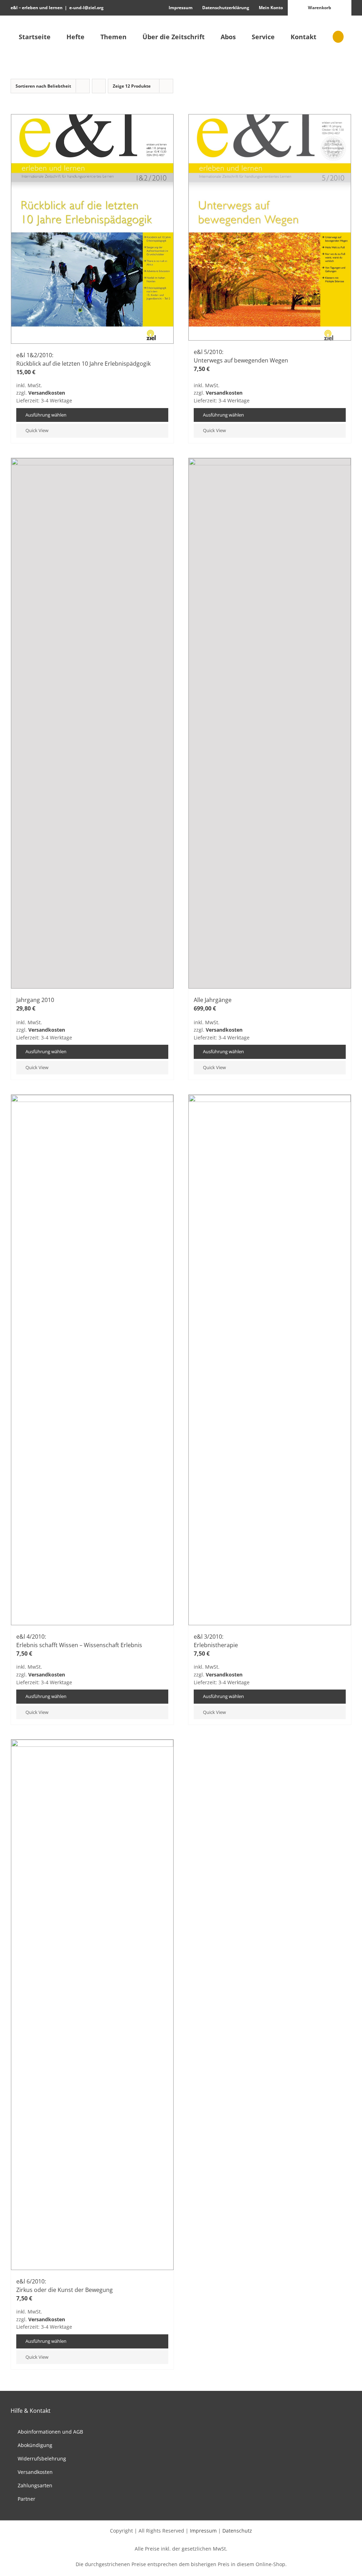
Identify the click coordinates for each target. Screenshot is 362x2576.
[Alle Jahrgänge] (270, 723)
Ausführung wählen (46, 415)
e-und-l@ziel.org (86, 8)
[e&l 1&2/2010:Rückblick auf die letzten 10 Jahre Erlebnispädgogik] (92, 229)
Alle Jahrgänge (213, 1000)
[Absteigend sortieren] (99, 86)
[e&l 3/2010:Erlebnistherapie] (270, 1360)
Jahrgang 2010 (35, 1000)
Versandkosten (47, 393)
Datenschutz (237, 2531)
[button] (338, 37)
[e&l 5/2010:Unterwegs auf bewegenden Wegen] (270, 227)
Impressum (203, 2531)
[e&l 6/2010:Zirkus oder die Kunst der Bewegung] (92, 2005)
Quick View (37, 430)
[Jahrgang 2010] (92, 723)
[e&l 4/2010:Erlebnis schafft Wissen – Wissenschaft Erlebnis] (92, 1360)
